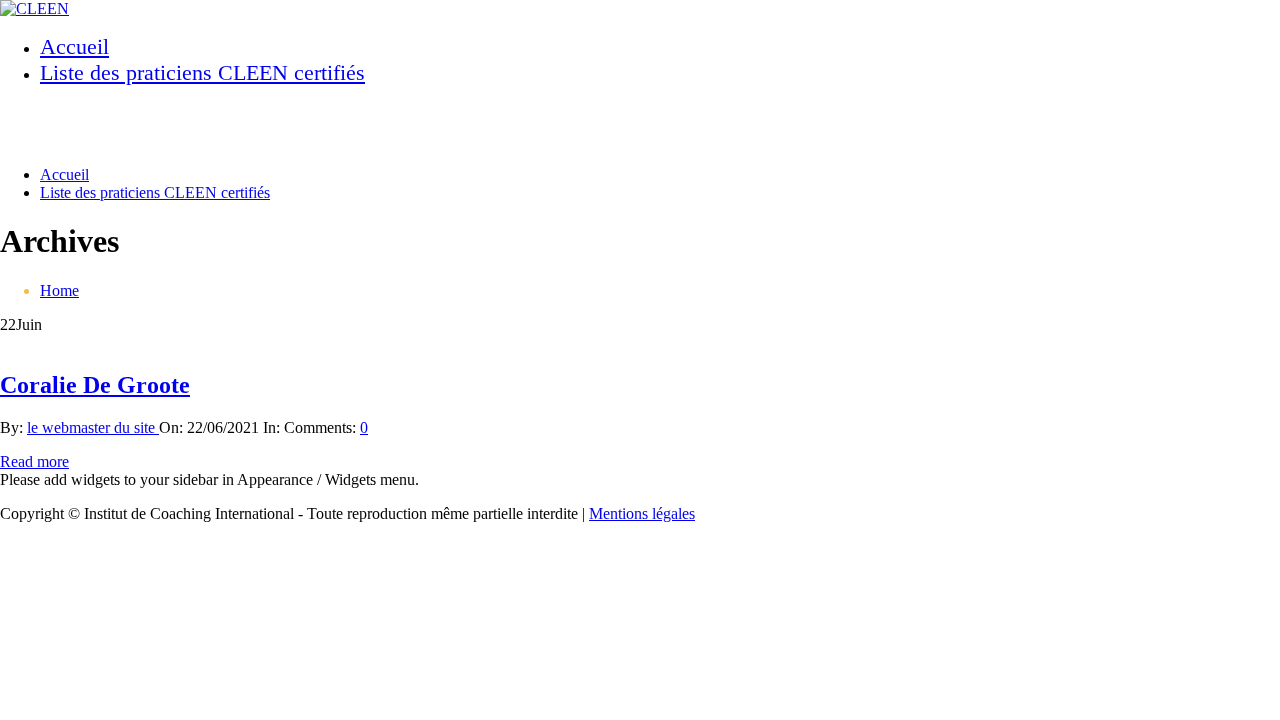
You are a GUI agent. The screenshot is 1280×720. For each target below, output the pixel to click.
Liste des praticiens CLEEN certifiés (202, 72)
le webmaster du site (93, 427)
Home (59, 290)
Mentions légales (642, 513)
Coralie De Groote (95, 385)
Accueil (74, 46)
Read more (34, 461)
